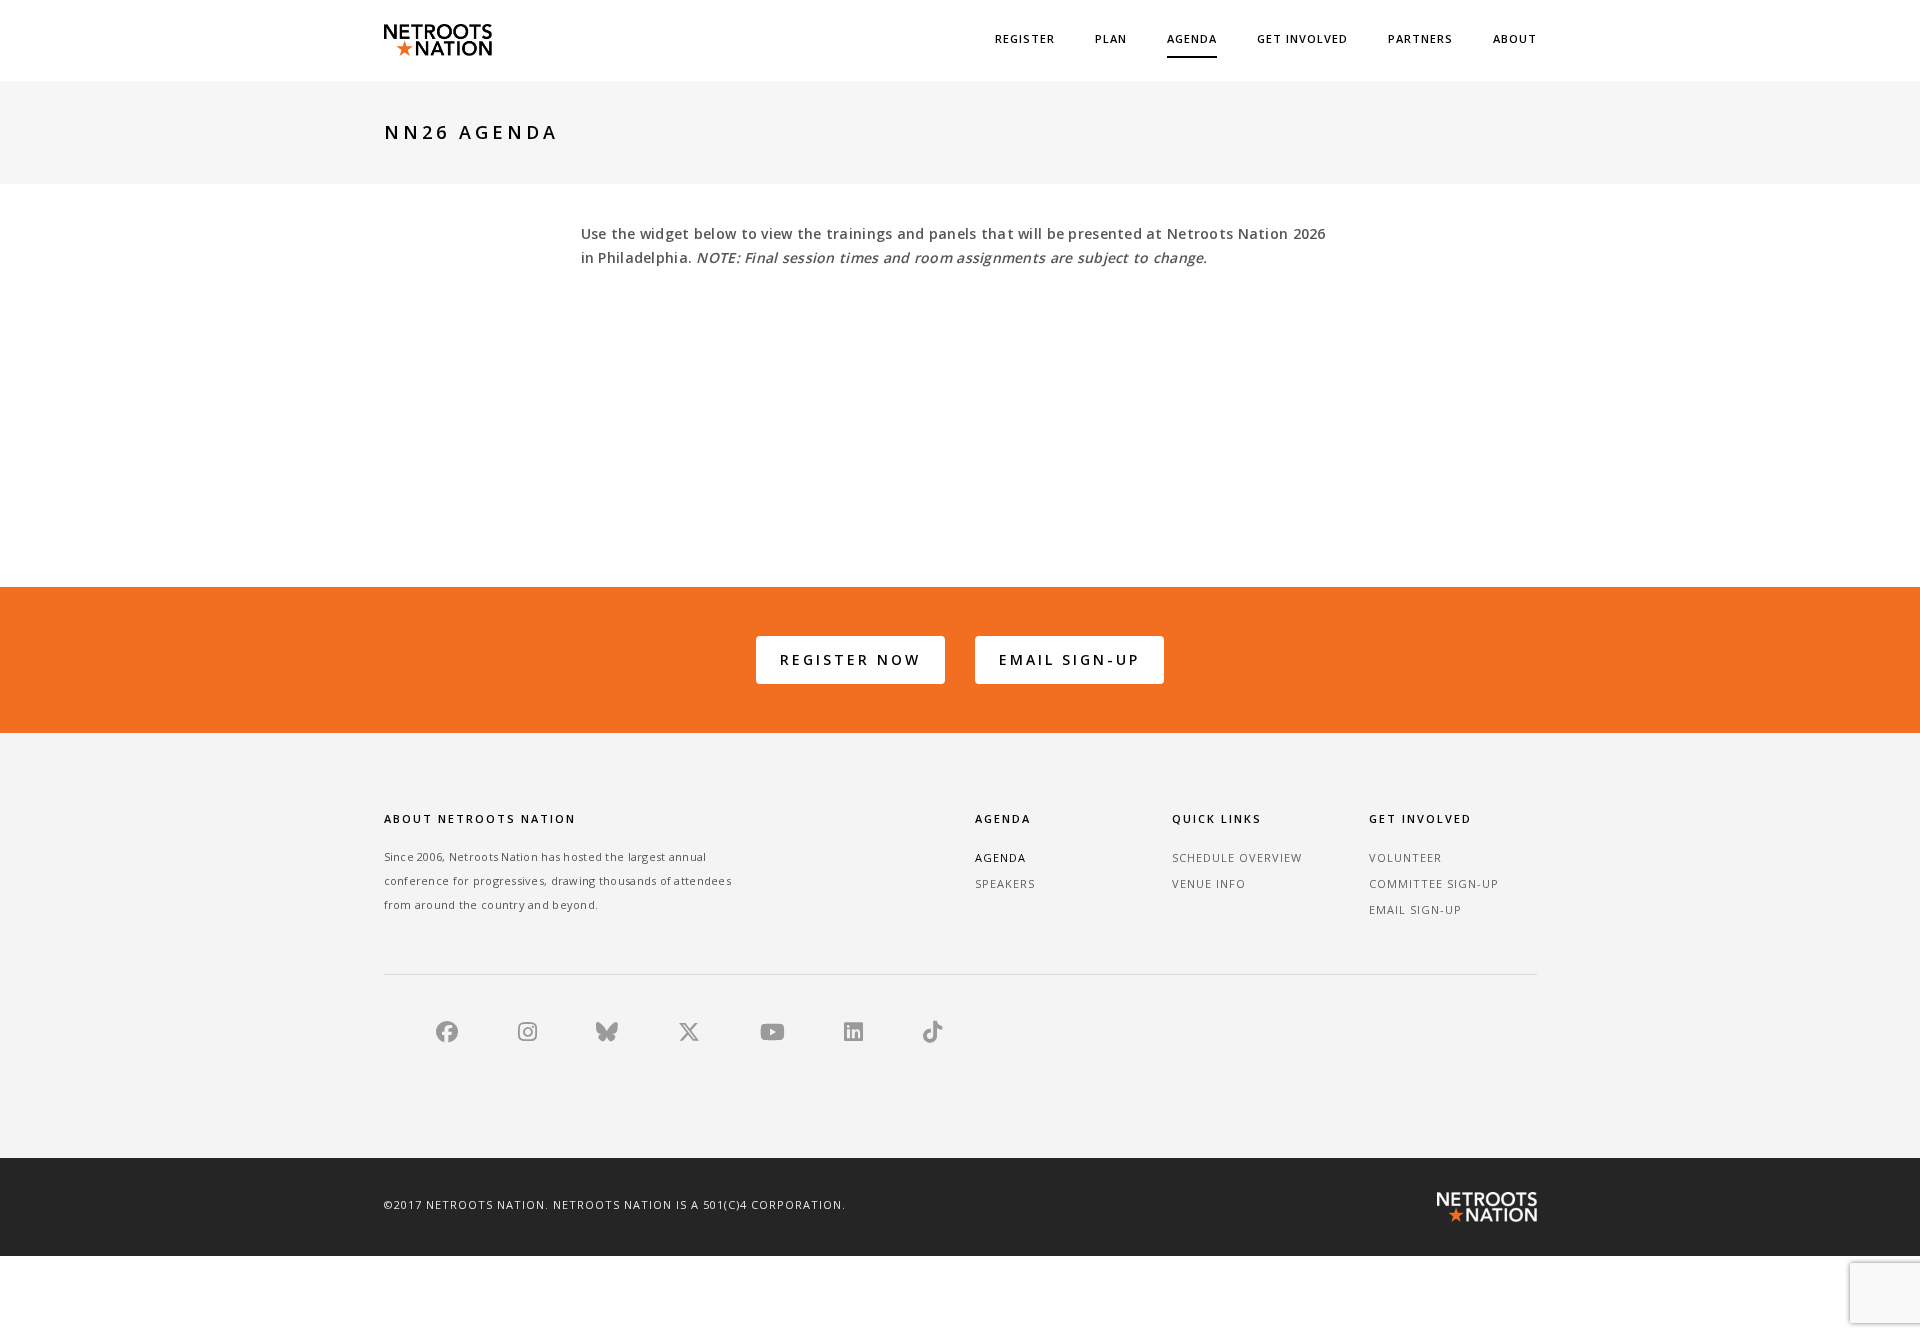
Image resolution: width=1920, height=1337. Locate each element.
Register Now (850, 659)
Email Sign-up (1069, 659)
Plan (1111, 38)
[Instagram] (527, 1035)
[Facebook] (447, 1035)
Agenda (1192, 38)
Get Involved (1302, 38)
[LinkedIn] (853, 1035)
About (1515, 38)
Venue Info (1209, 883)
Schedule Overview (1237, 857)
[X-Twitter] (689, 1035)
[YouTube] (772, 1035)
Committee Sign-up (1434, 883)
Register (1025, 38)
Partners (1420, 38)
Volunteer (1405, 857)
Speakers (1005, 883)
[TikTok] (932, 1035)
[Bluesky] (607, 1035)
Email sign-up (1415, 909)
